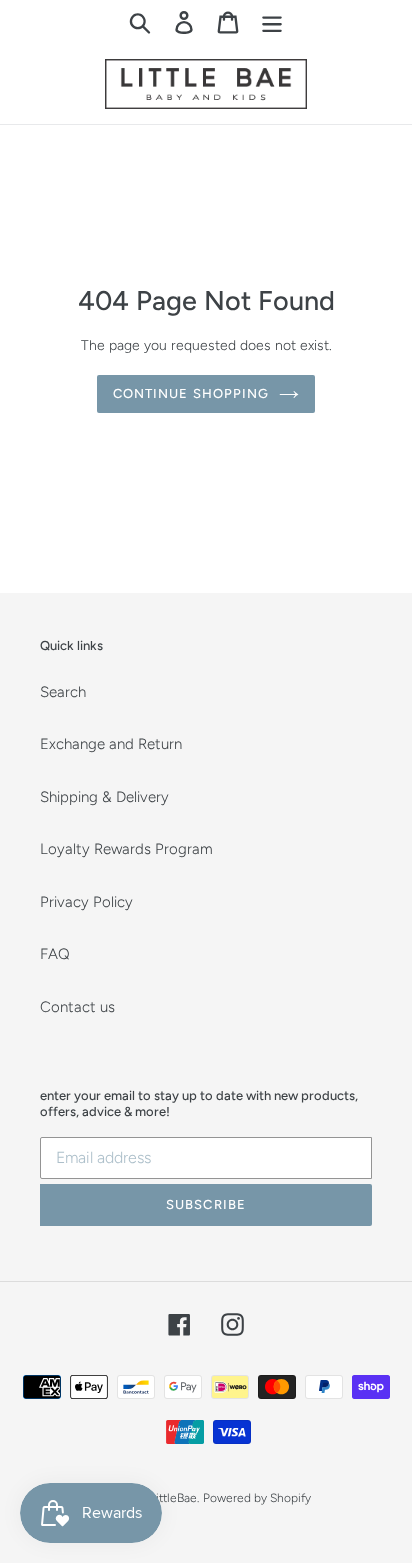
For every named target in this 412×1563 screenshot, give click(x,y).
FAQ (55, 954)
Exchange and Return (111, 744)
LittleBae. (174, 1498)
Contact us (77, 1007)
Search (63, 692)
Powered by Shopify (257, 1498)
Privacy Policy (86, 902)
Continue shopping (191, 393)
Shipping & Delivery (104, 797)
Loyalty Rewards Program (126, 849)
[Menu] (272, 22)
